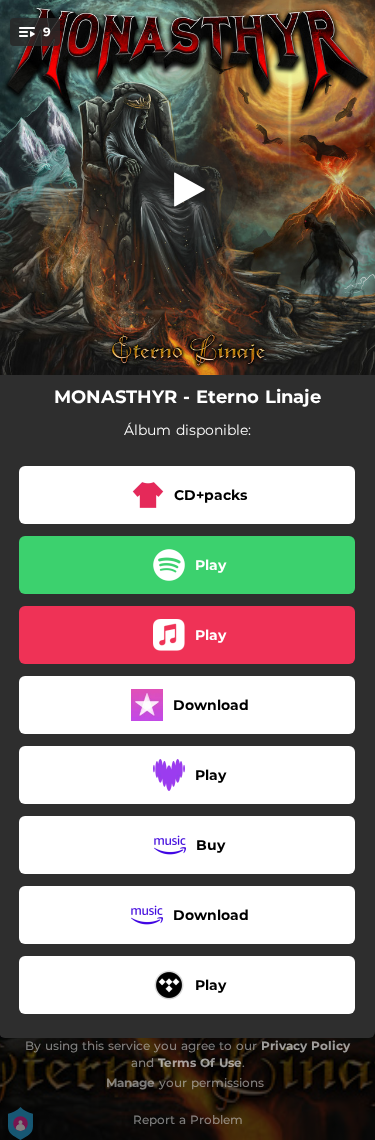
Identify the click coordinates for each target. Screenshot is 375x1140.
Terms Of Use (200, 1062)
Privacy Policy (305, 1045)
